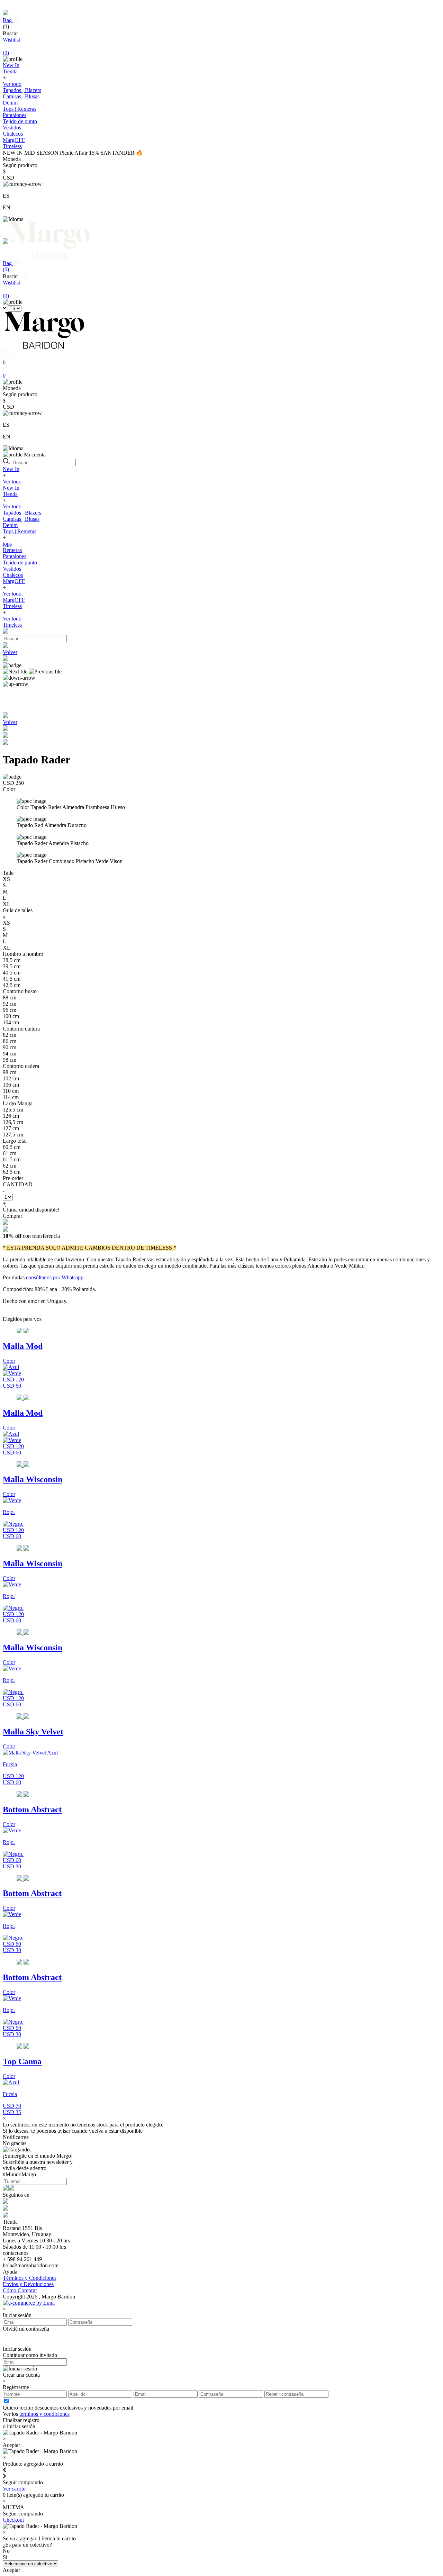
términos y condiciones (44, 2414)
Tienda (10, 494)
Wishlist (11, 46)
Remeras (12, 550)
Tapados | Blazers (22, 90)
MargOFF (14, 581)
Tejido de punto (20, 121)
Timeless (12, 606)
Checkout (13, 2520)
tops (7, 544)
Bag (8, 23)
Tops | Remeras (20, 109)
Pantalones (15, 115)
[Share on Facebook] (6, 736)
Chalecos (13, 134)
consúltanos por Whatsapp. (55, 1277)
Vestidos (12, 128)
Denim (10, 103)
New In (11, 469)
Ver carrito (14, 2489)
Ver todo (12, 84)
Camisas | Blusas (21, 96)
